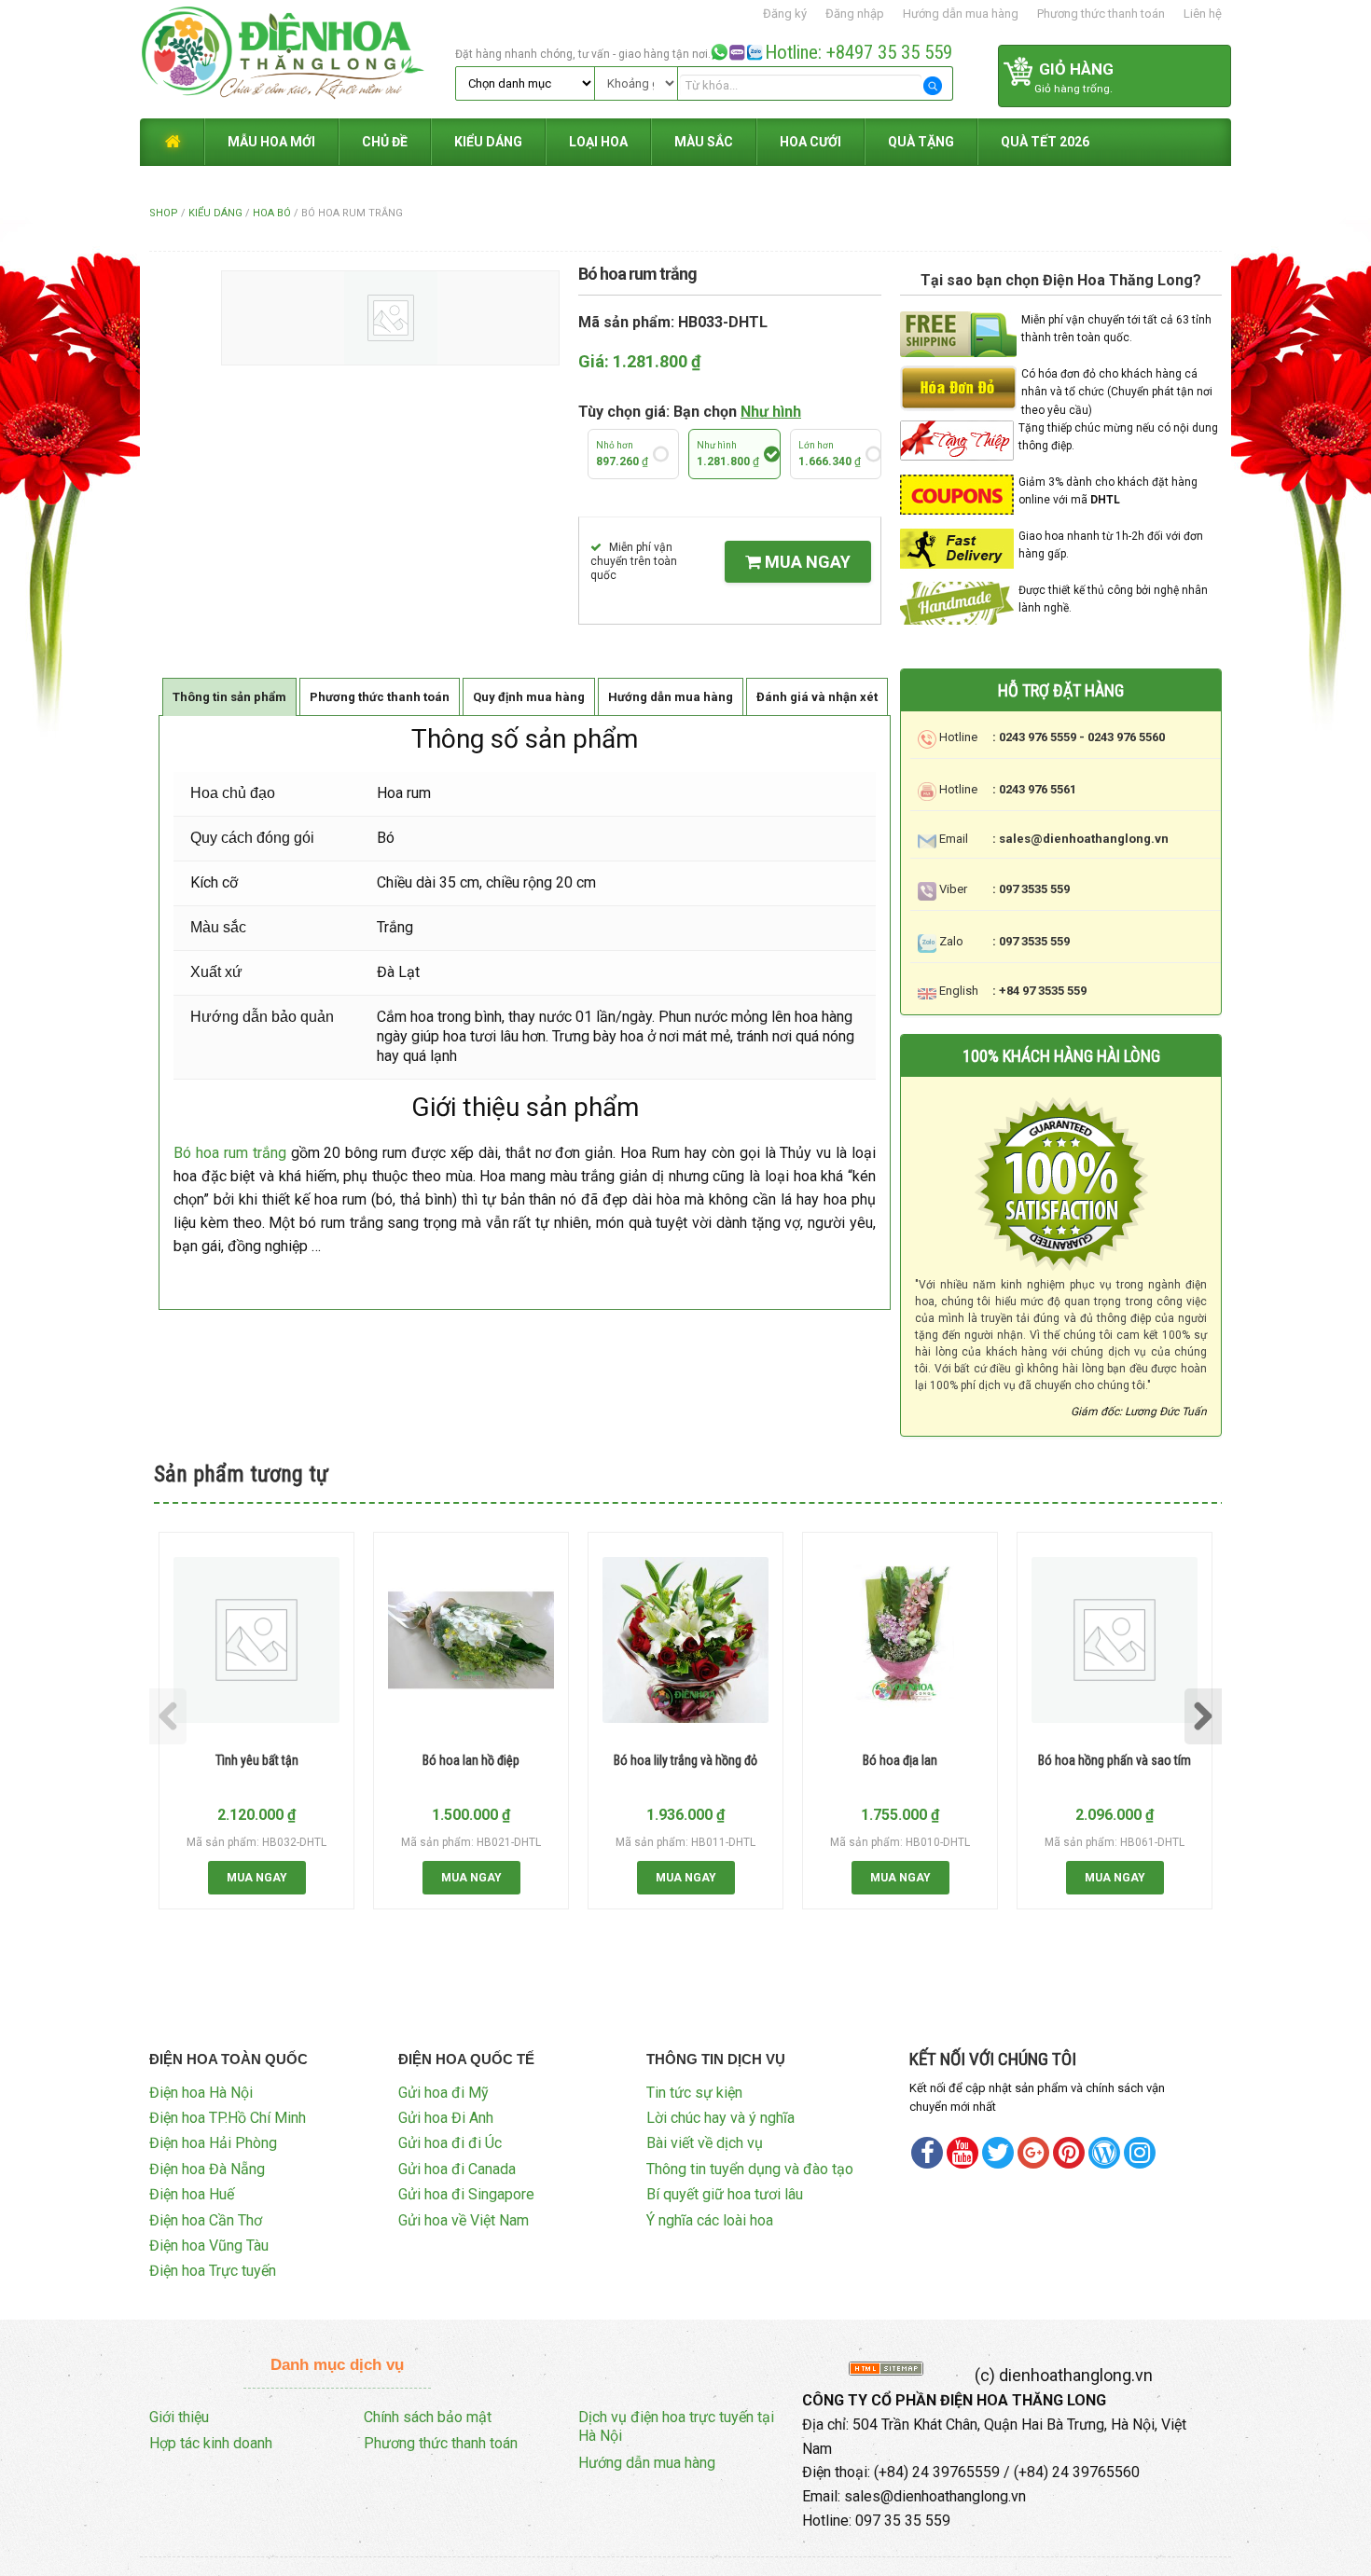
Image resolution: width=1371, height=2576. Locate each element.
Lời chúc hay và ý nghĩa (720, 2118)
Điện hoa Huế (192, 2194)
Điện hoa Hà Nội (201, 2093)
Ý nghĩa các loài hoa (710, 2220)
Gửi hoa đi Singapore (466, 2194)
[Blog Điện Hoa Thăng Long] (1104, 2153)
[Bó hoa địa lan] (900, 1640)
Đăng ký (785, 14)
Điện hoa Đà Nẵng (207, 2169)
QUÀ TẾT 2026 (1045, 142)
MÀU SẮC (704, 142)
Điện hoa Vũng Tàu (209, 2245)
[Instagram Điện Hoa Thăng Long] (1140, 2153)
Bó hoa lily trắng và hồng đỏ (685, 1760)
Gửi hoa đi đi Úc (450, 2143)
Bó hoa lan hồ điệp (471, 1760)
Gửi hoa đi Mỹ (443, 2093)
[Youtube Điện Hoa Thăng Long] (962, 2153)
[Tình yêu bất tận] (256, 1640)
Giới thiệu (179, 2417)
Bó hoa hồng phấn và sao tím (1115, 1760)
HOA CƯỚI (810, 142)
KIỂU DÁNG (488, 142)
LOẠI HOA (598, 142)
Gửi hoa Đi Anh (446, 2118)
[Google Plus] (1033, 2153)
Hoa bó (272, 213)
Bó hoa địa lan (900, 1760)
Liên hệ (1203, 14)
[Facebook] (927, 2153)
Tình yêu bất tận (257, 1760)
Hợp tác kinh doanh (211, 2443)
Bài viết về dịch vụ (705, 2143)
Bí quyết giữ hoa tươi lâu (725, 2194)
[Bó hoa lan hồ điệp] (471, 1640)
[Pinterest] (998, 2153)
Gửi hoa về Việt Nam (464, 2220)
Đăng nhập (855, 14)
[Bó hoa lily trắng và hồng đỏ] (685, 1640)
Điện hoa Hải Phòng (213, 2143)
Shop (164, 213)
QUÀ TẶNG (921, 142)
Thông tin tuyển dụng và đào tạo (750, 2169)
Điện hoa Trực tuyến (213, 2271)
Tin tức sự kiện (694, 2093)
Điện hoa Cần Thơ (206, 2220)
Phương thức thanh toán (1101, 14)
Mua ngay (806, 562)
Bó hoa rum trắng (230, 1153)
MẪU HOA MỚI (271, 142)
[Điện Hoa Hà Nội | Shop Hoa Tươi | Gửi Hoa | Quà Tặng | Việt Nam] (295, 58)
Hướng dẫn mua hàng (961, 14)
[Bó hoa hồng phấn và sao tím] (1115, 1640)
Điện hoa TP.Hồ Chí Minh (228, 2118)
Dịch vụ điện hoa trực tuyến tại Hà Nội (676, 2427)
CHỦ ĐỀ (385, 142)
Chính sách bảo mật (428, 2417)
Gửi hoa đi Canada (457, 2169)
